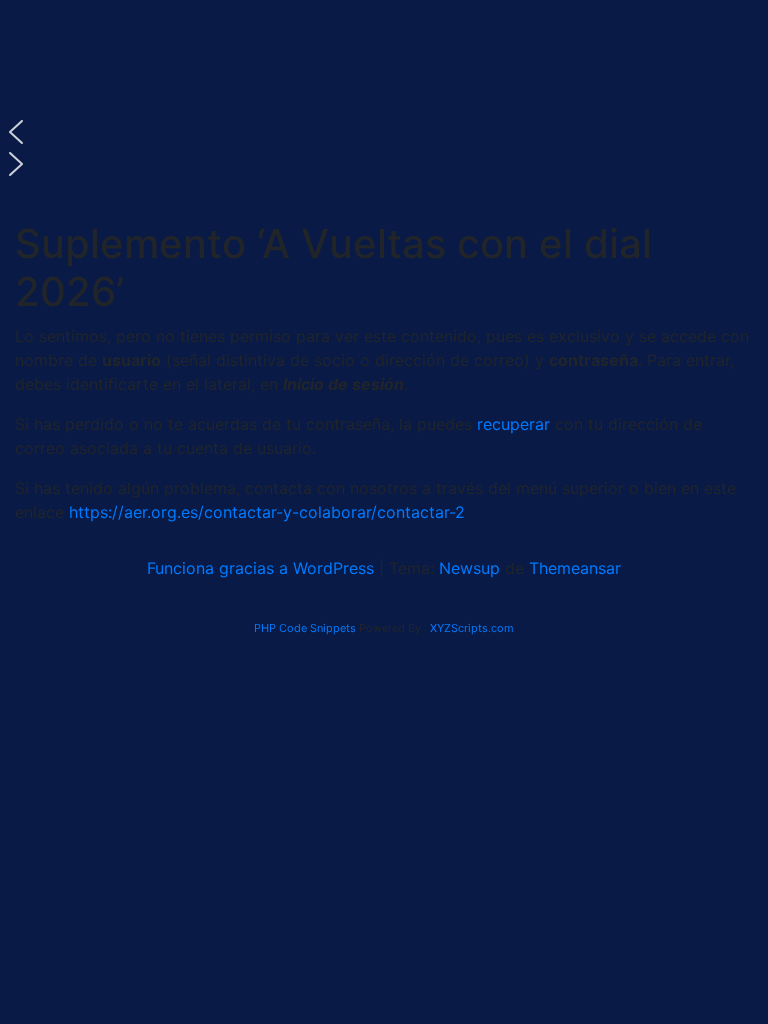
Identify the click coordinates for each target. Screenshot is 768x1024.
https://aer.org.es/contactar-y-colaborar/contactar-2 (267, 512)
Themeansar (575, 568)
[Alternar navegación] (54, 206)
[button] (384, 132)
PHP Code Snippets (305, 628)
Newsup (469, 568)
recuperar (516, 424)
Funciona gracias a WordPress (263, 568)
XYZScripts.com (472, 628)
